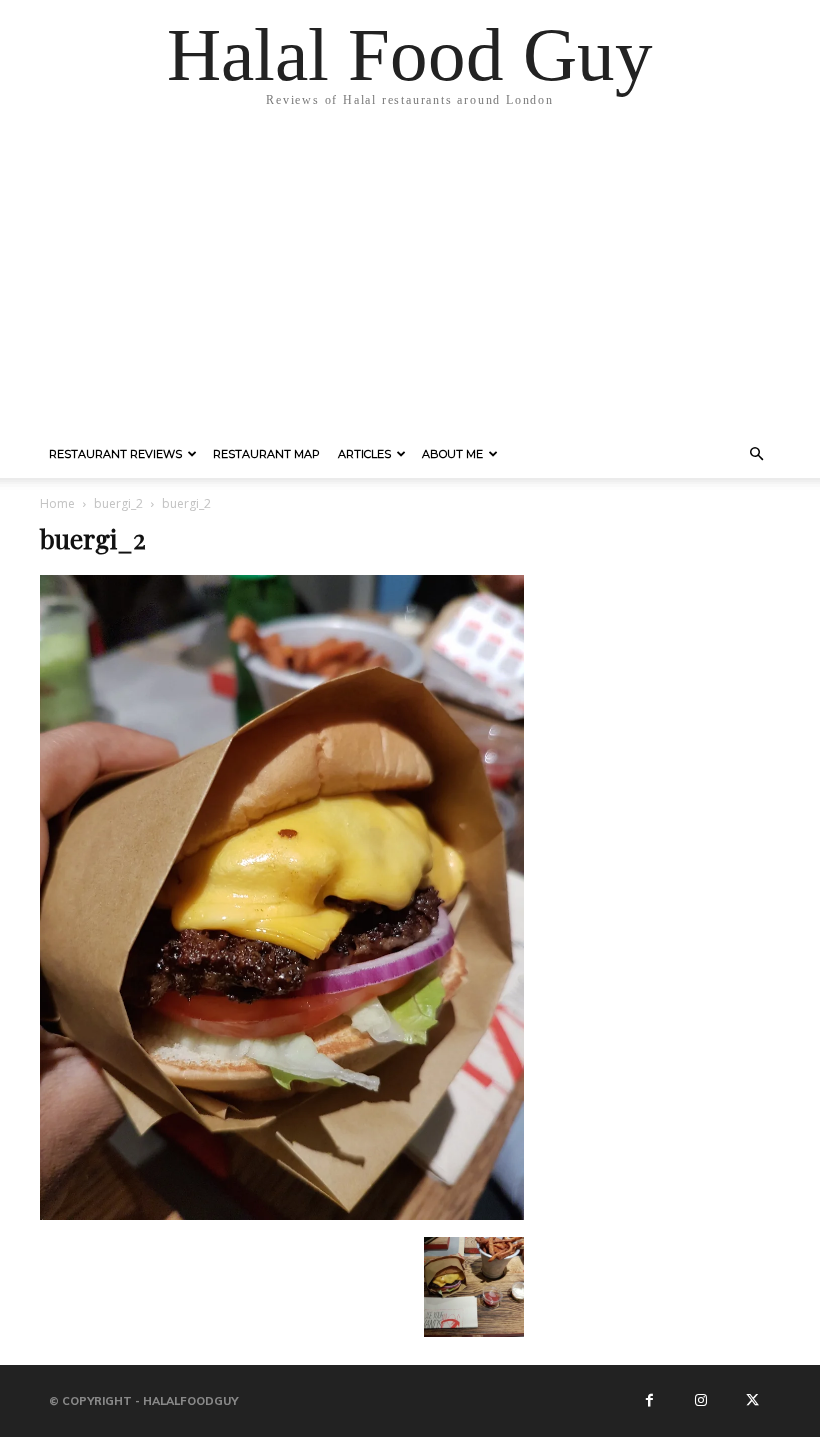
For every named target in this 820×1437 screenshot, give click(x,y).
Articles (364, 454)
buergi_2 (118, 503)
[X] (752, 1401)
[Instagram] (701, 1401)
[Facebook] (650, 1401)
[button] (756, 455)
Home (57, 503)
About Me (452, 454)
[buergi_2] (282, 1216)
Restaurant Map (266, 454)
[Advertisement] (410, 280)
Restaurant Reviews (115, 454)
